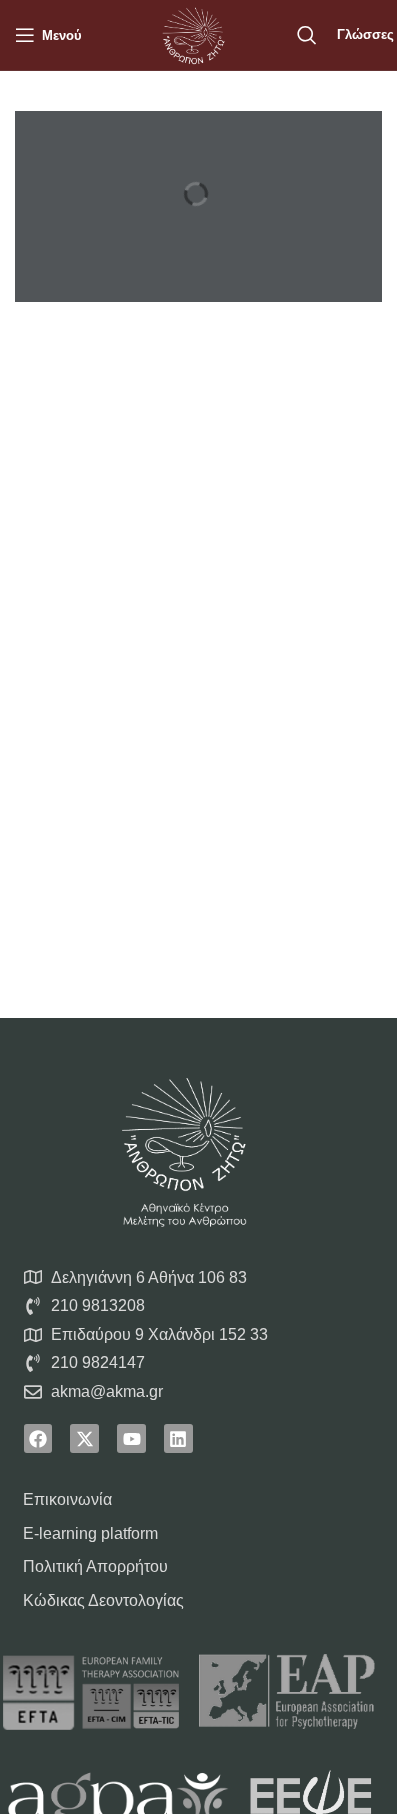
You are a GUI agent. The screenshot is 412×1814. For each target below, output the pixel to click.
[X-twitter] (84, 1438)
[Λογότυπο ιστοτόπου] (193, 33)
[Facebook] (38, 1438)
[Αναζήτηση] (307, 35)
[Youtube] (131, 1438)
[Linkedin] (178, 1438)
